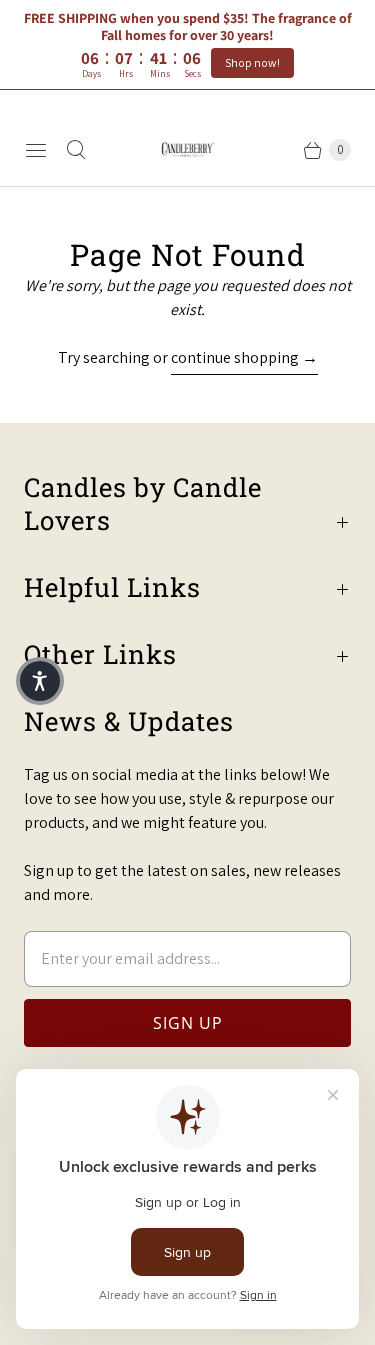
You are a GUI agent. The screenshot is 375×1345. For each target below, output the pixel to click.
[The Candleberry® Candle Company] (188, 149)
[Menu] (36, 150)
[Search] (76, 150)
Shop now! (252, 62)
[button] (40, 681)
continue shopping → (244, 357)
